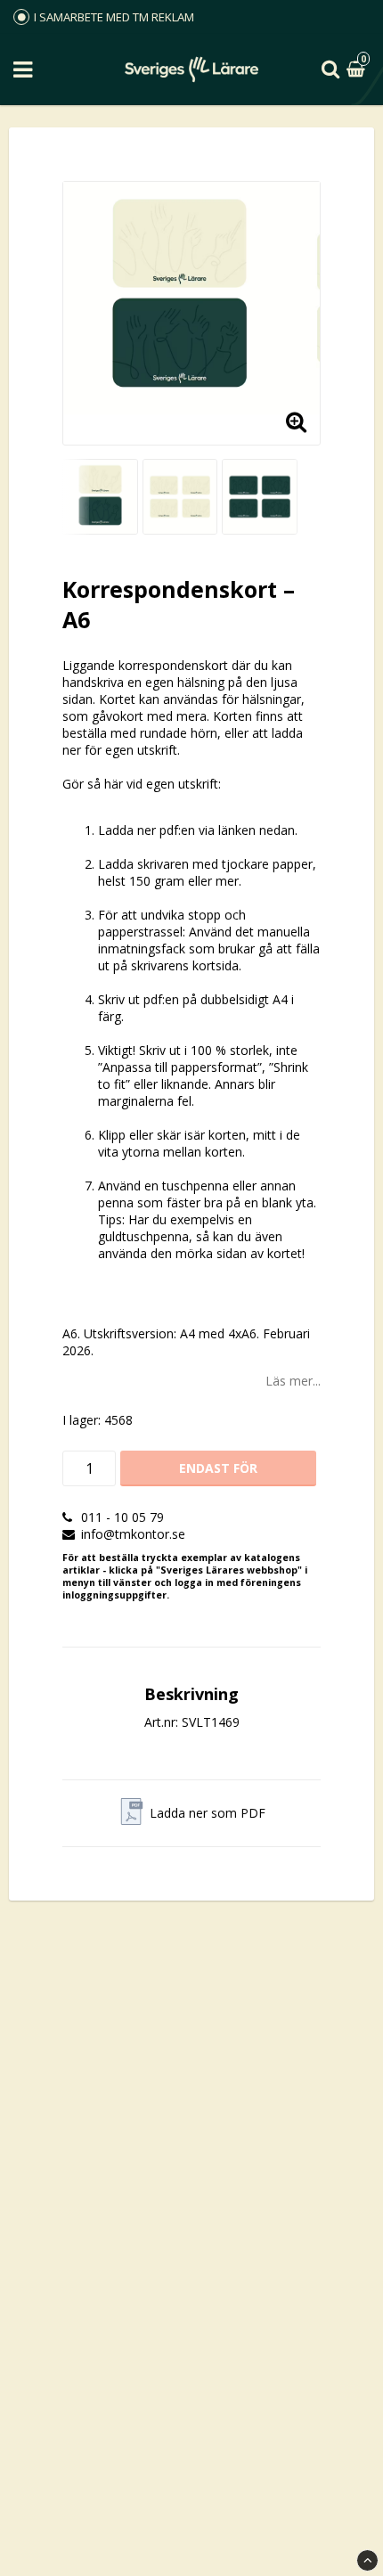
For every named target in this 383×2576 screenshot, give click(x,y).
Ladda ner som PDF (208, 1813)
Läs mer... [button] (293, 1381)
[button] (358, 70)
